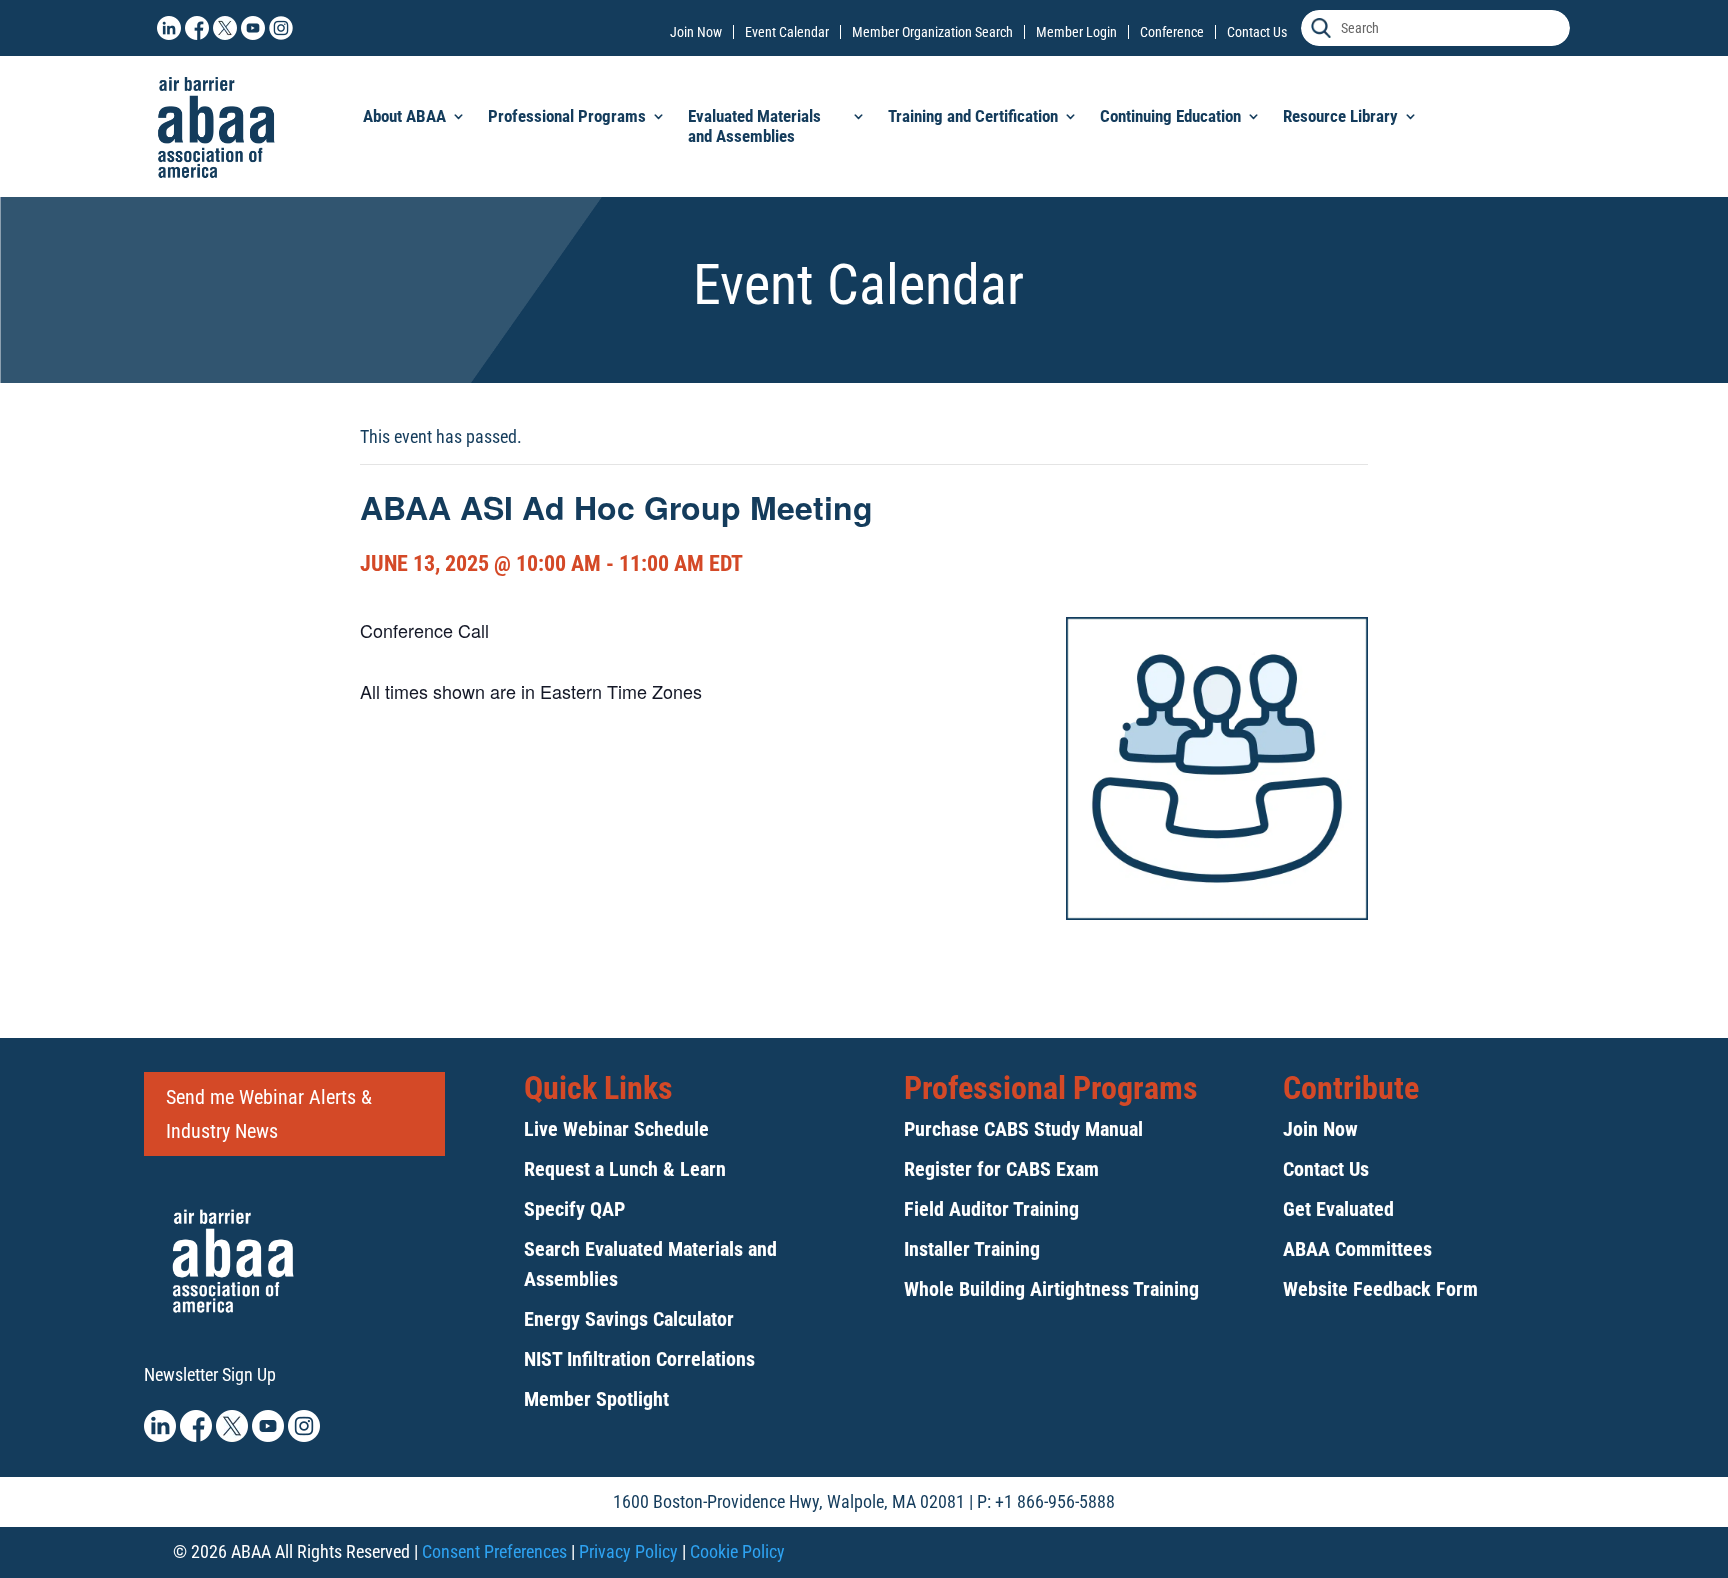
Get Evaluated (1338, 1209)
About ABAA (404, 116)
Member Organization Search (932, 32)
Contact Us (1257, 32)
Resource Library (1340, 116)
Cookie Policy (737, 1551)
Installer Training (972, 1249)
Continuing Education (1170, 116)
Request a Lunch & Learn (625, 1169)
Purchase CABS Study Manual (1023, 1129)
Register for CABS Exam (1001, 1169)
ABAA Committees (1357, 1249)
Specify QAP (574, 1209)
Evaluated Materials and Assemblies (754, 126)
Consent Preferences (494, 1551)
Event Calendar (787, 32)
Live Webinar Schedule (616, 1129)
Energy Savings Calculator (629, 1319)
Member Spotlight (596, 1399)
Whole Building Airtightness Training (1051, 1289)
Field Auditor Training (991, 1209)
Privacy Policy (628, 1551)
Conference (1172, 32)
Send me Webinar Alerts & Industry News (269, 1114)
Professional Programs (567, 116)
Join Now (696, 32)
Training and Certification (973, 116)
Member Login (1076, 32)
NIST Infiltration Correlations (639, 1359)
